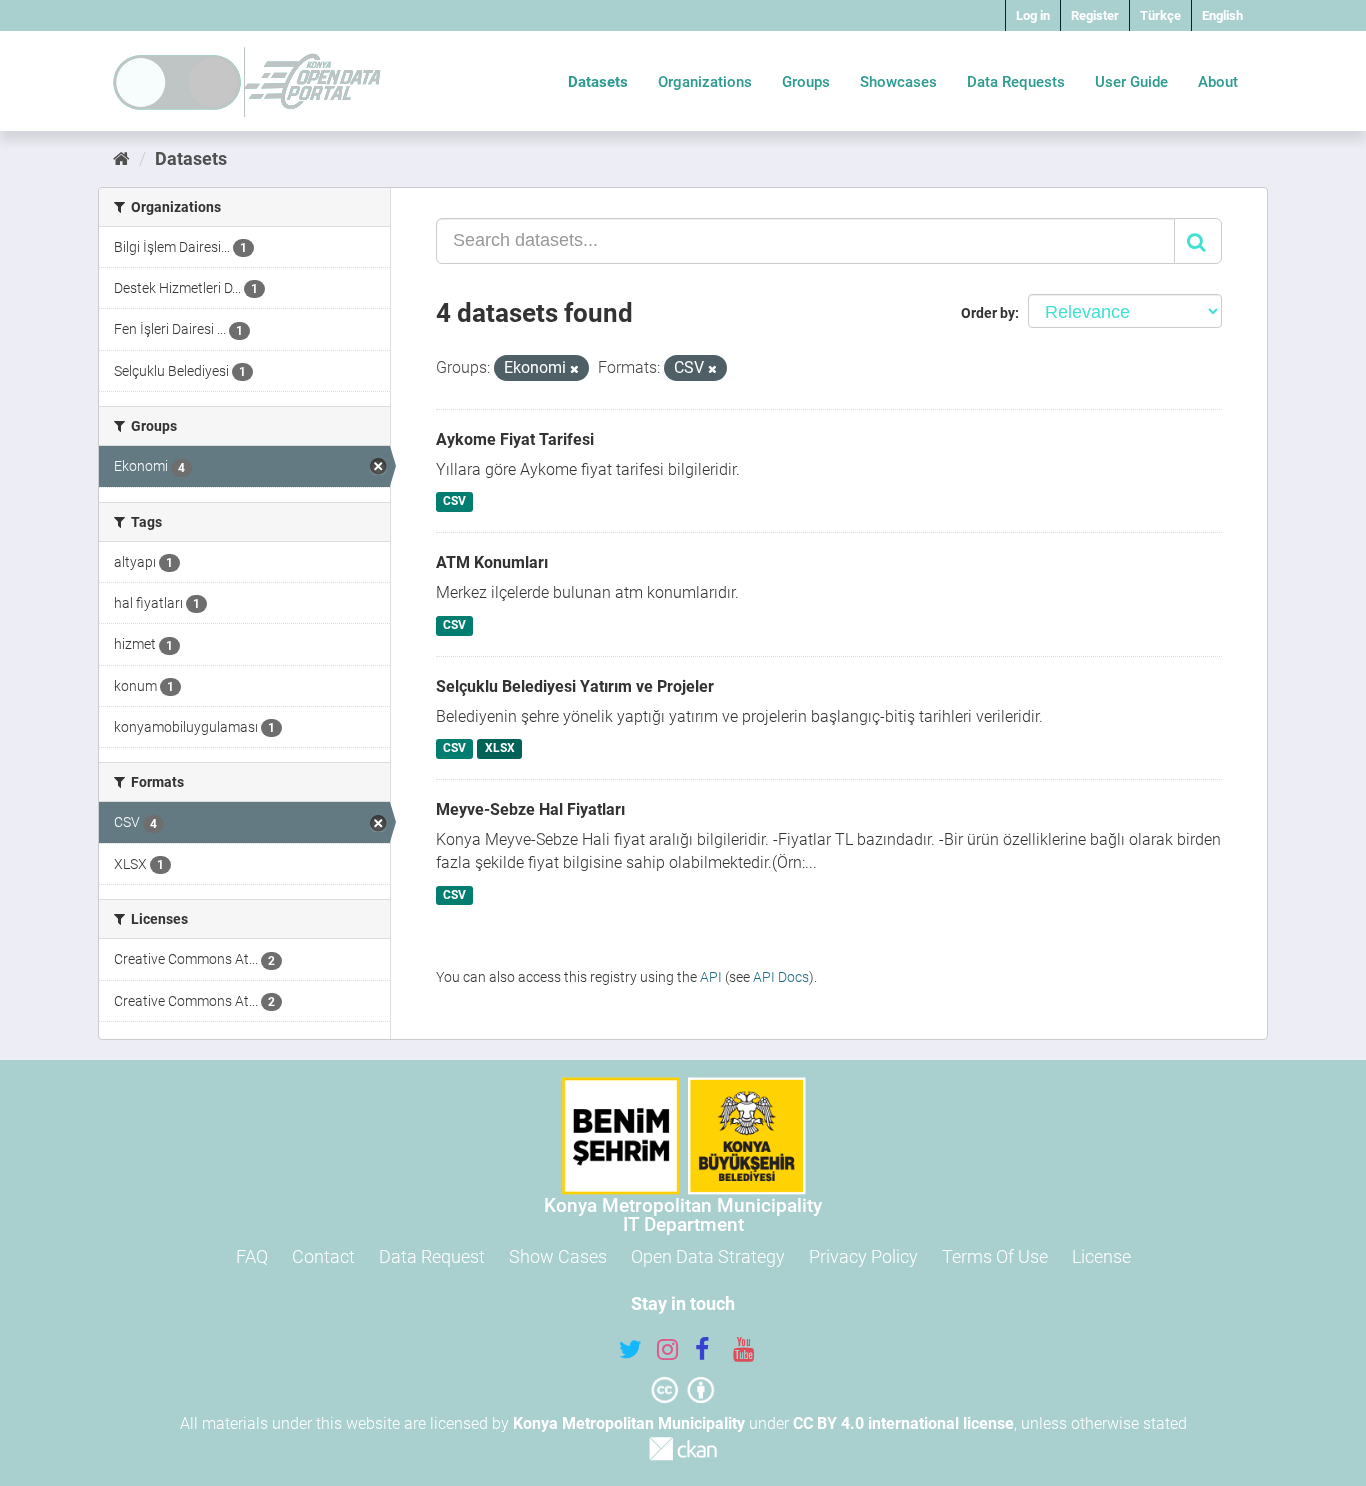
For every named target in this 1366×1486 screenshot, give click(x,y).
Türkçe (1160, 15)
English (1222, 15)
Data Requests (1016, 82)
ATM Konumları (492, 562)
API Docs (781, 977)
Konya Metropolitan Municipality (629, 1423)
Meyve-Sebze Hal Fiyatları (530, 809)
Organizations (705, 82)
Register (1095, 15)
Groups (806, 82)
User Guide (1131, 82)
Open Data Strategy (708, 1256)
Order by (988, 313)
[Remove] (574, 369)
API (711, 977)
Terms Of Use (995, 1256)
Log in (1033, 15)
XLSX (500, 749)
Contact (323, 1256)
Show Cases (558, 1256)
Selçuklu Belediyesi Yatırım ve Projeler (575, 686)
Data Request (432, 1256)
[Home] (121, 158)
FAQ (252, 1256)
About (1218, 82)
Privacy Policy (863, 1256)
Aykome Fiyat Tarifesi (515, 439)
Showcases (898, 82)
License (1101, 1256)
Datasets (598, 82)
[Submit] (1198, 241)
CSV (454, 502)
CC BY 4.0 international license (903, 1423)
